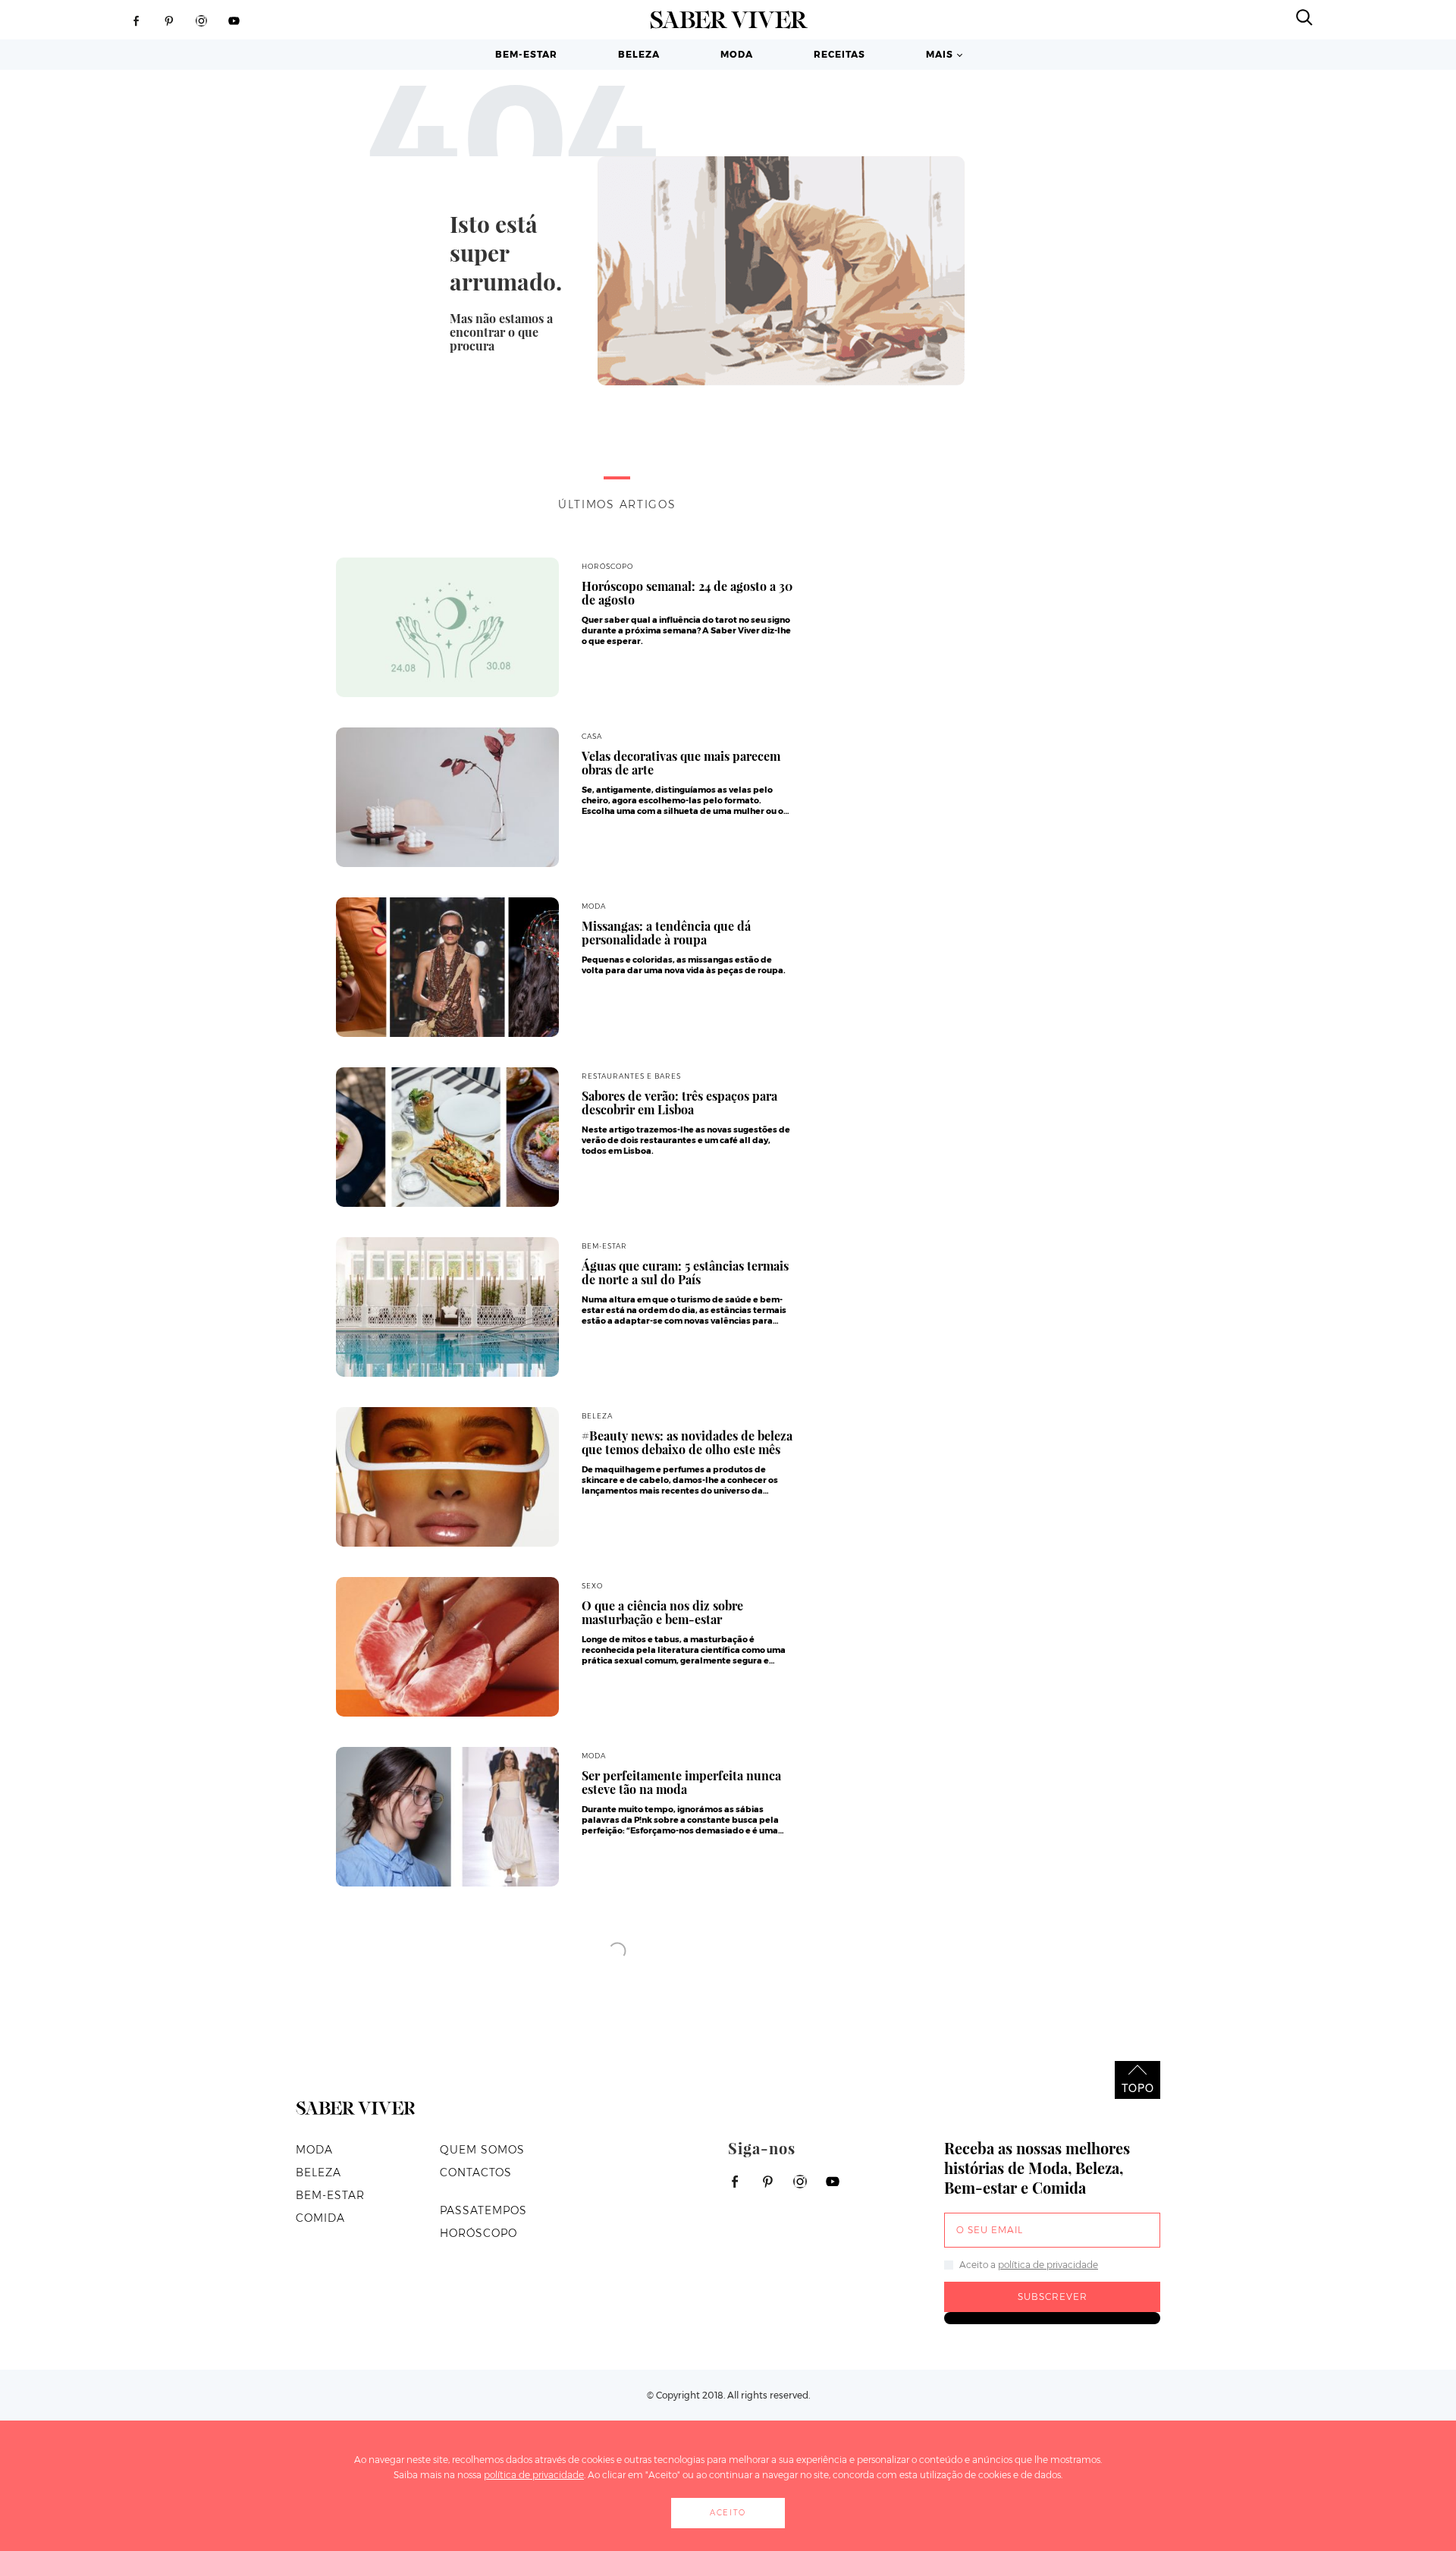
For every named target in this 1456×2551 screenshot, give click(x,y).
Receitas (839, 54)
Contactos (476, 2172)
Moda (737, 54)
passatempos (483, 2210)
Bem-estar (526, 54)
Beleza (639, 54)
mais (940, 54)
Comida (320, 2218)
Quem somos (482, 2150)
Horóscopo (479, 2233)
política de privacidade (1048, 2265)
